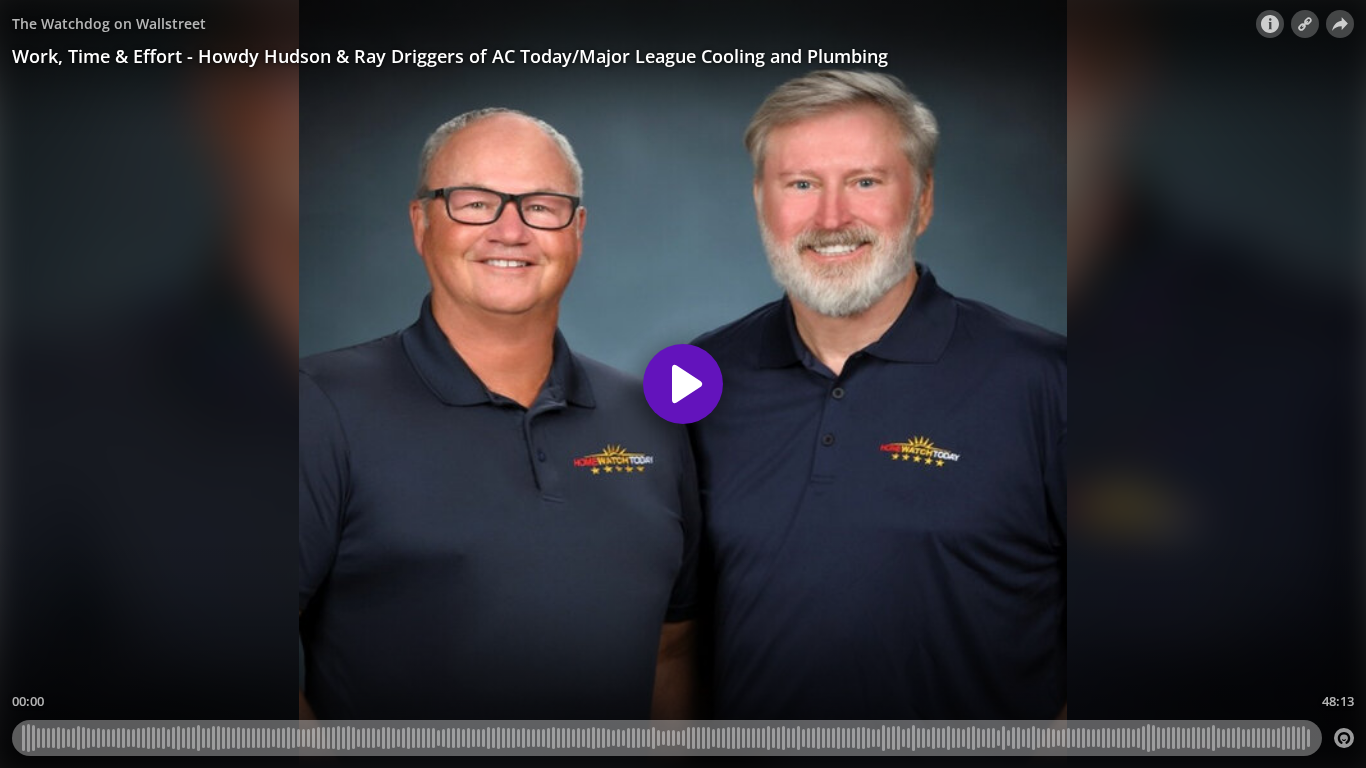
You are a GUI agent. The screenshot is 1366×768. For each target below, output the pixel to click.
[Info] (1270, 24)
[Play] (683, 384)
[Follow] (1305, 24)
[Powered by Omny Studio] (1344, 738)
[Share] (1340, 24)
